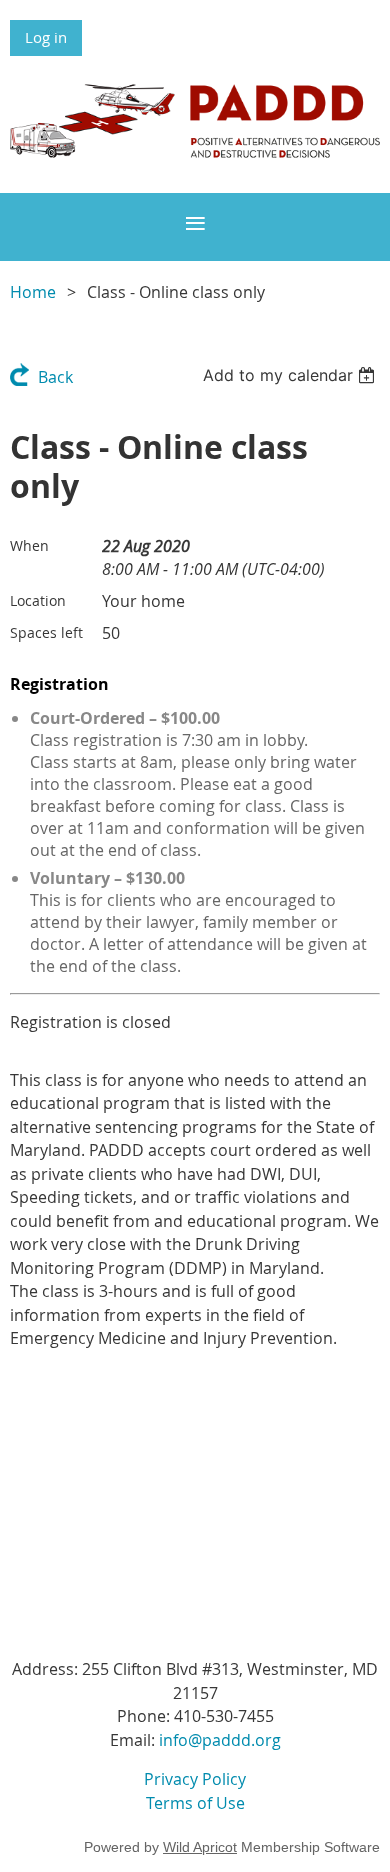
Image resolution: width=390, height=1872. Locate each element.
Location (38, 600)
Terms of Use (195, 1803)
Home (33, 292)
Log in (46, 37)
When (29, 545)
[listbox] (291, 375)
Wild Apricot (200, 1847)
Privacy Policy (195, 1779)
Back (55, 377)
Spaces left (46, 632)
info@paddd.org (220, 1740)
